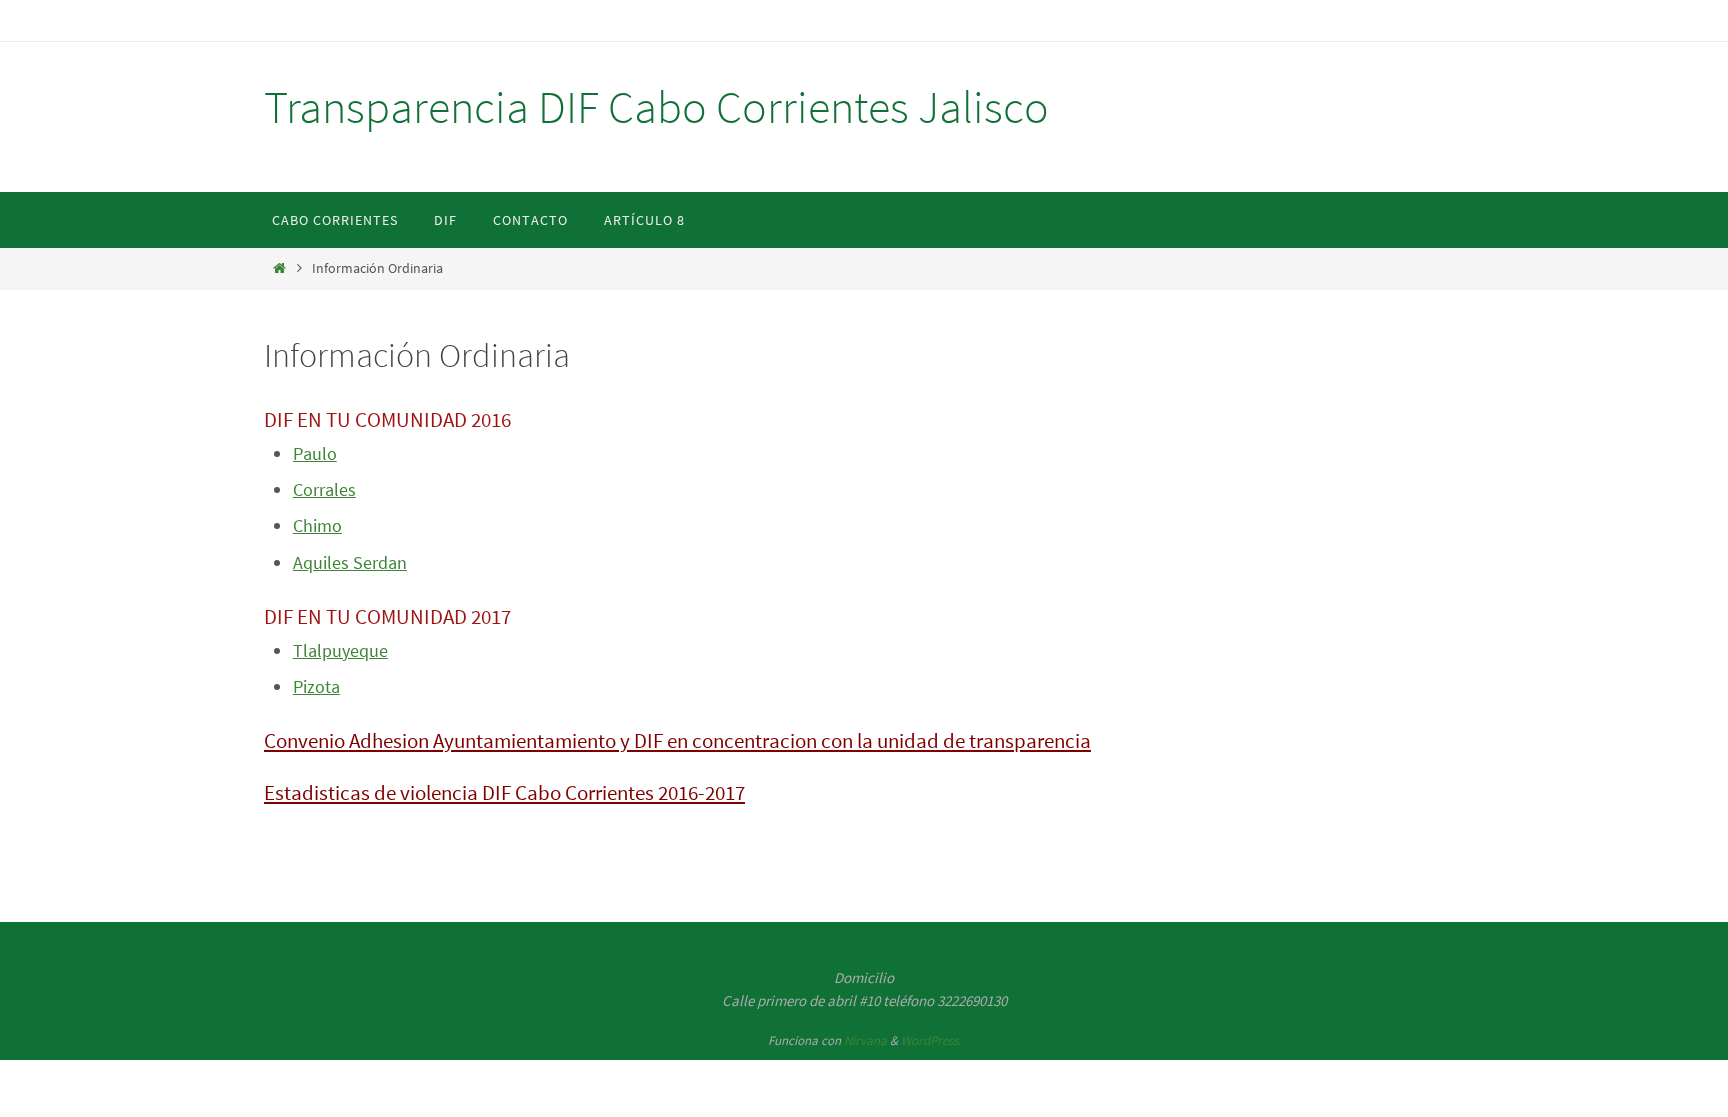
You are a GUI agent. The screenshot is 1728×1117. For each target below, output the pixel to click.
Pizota (316, 686)
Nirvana (865, 1040)
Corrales (324, 489)
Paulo (315, 453)
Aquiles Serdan (350, 562)
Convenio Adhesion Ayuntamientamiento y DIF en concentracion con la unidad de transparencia (677, 740)
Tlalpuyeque (340, 650)
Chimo (317, 525)
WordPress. (931, 1040)
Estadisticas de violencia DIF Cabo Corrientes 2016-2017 (504, 792)
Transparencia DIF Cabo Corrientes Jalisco (656, 107)
